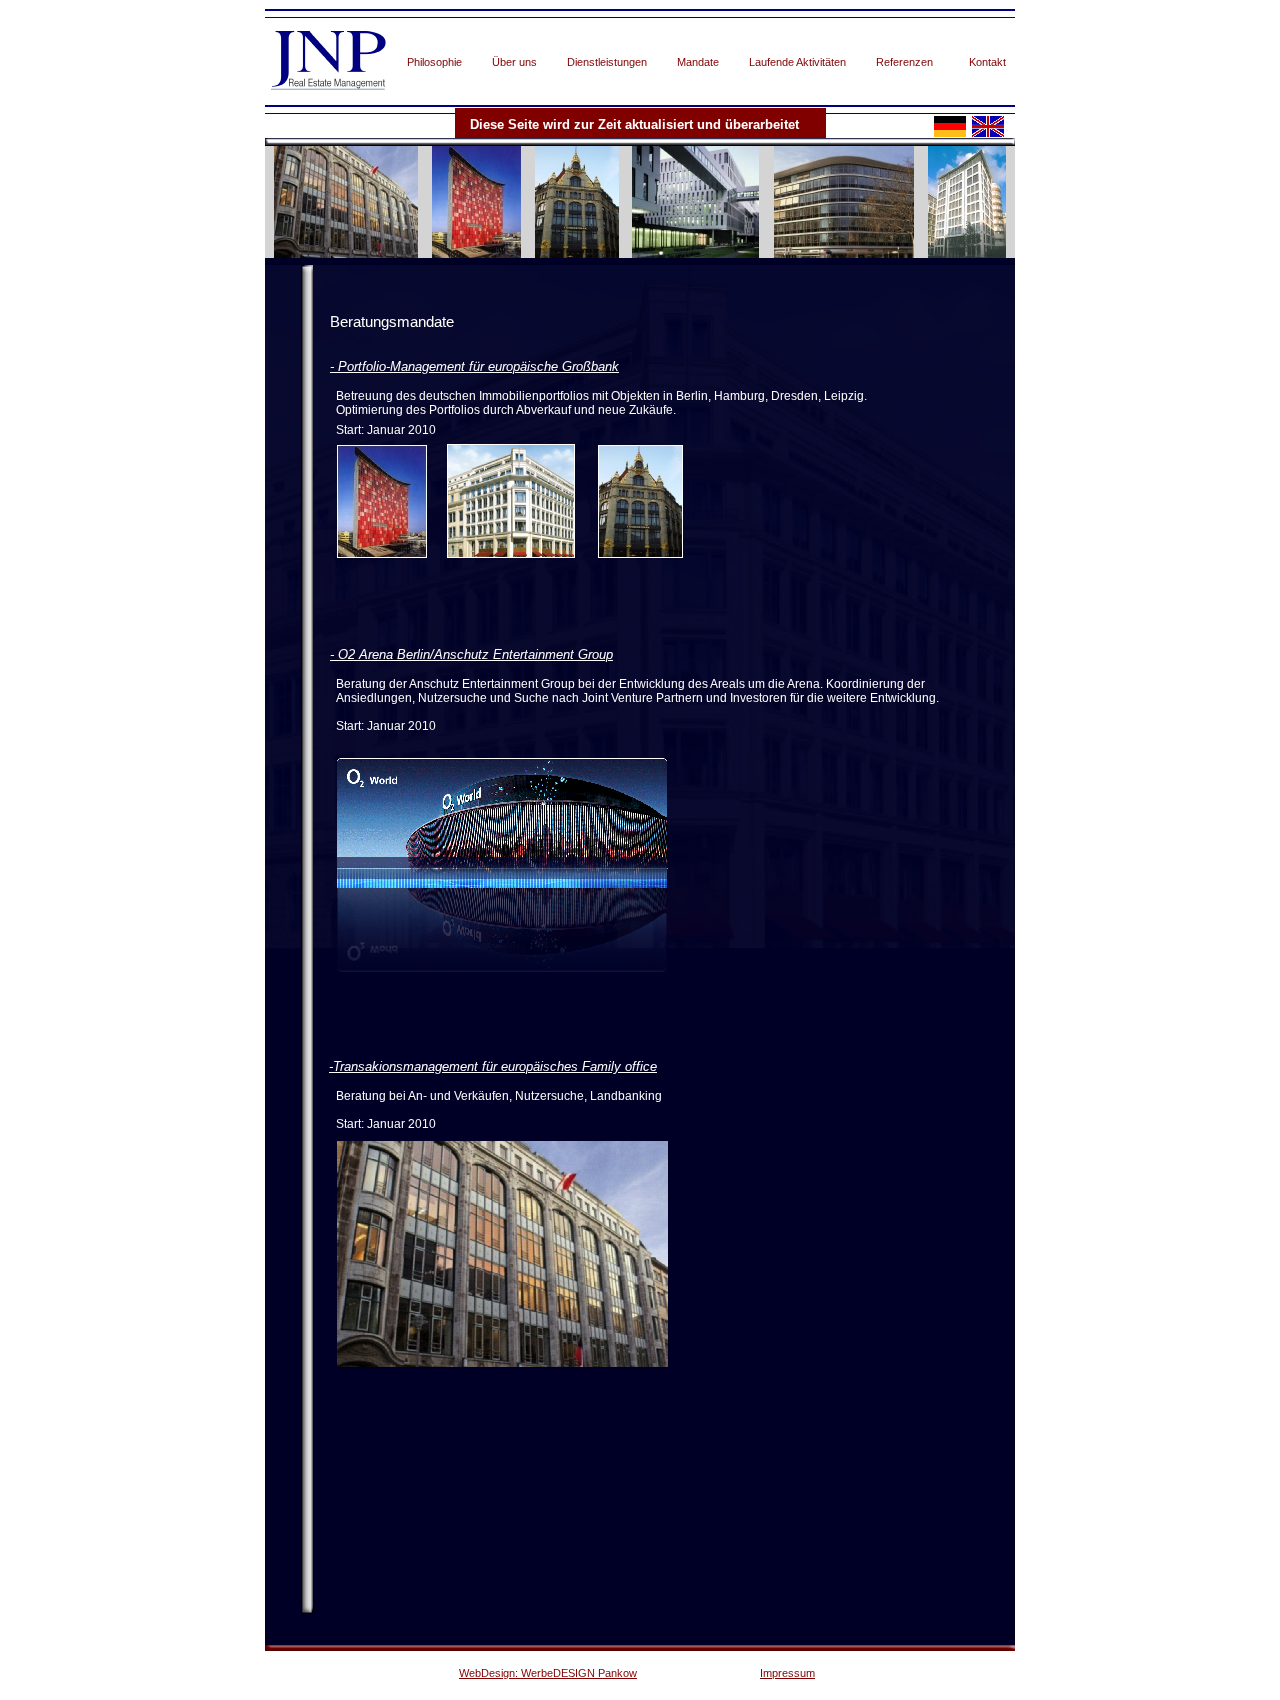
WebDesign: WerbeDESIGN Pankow (548, 1673)
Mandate (698, 62)
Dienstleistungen (607, 62)
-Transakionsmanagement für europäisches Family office (493, 1066)
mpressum (789, 1673)
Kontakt (987, 62)
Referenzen (904, 62)
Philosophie (434, 62)
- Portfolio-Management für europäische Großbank (474, 366)
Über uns (514, 62)
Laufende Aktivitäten (797, 62)
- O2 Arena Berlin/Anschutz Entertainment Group (471, 654)
